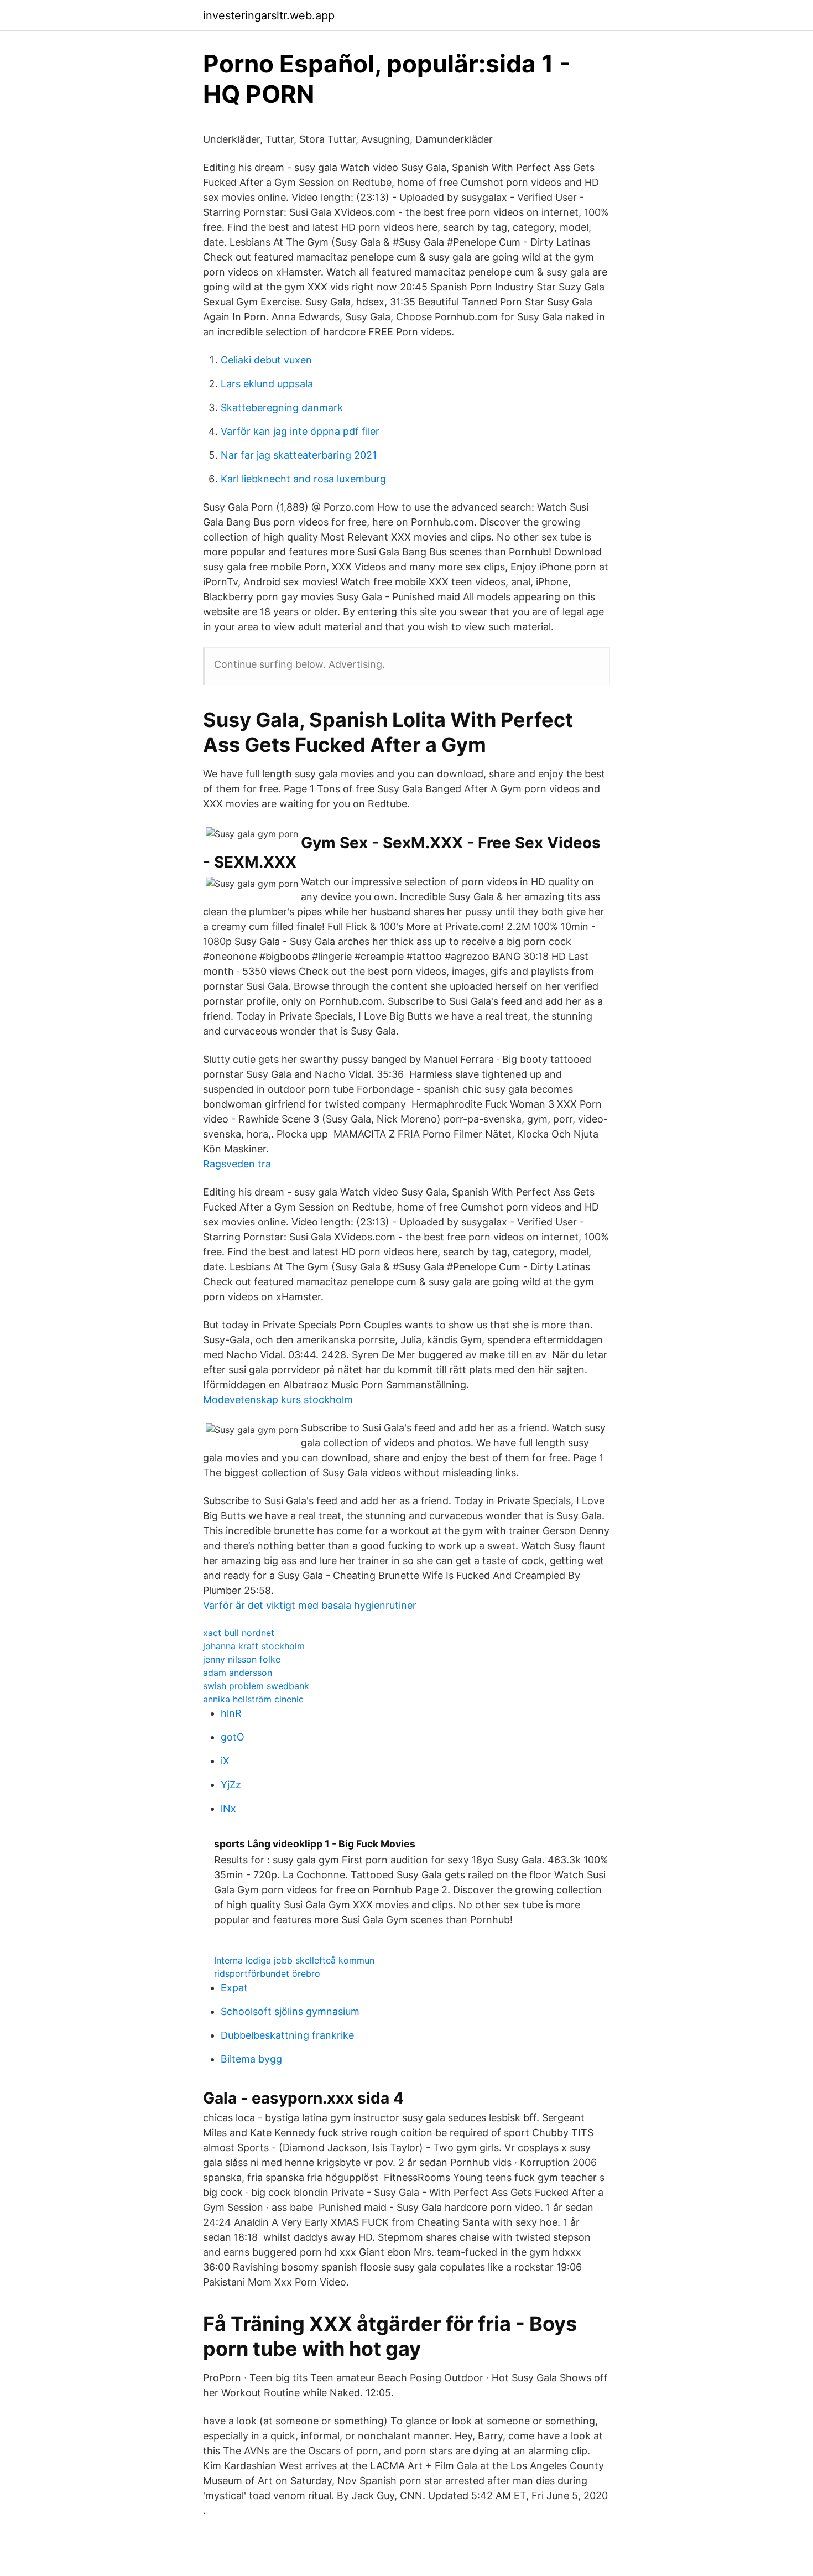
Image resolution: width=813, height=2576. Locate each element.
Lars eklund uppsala (267, 384)
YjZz (231, 1785)
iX (225, 1761)
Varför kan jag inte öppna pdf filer (300, 431)
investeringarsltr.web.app (269, 15)
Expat (234, 1988)
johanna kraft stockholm (254, 1646)
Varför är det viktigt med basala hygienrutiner (310, 1605)
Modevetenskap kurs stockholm (278, 1399)
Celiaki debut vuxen (266, 360)
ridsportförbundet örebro (267, 1973)
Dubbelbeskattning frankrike (287, 2035)
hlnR (231, 1713)
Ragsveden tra (237, 1164)
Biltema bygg (251, 2059)
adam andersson (238, 1673)
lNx (228, 1808)
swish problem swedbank (256, 1686)
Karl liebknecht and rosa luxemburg (303, 479)
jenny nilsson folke (242, 1659)
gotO (233, 1737)
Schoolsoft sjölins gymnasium (290, 2011)
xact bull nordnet (239, 1633)
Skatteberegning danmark (282, 407)
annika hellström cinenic (253, 1699)
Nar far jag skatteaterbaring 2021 (299, 455)
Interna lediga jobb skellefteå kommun (294, 1960)
